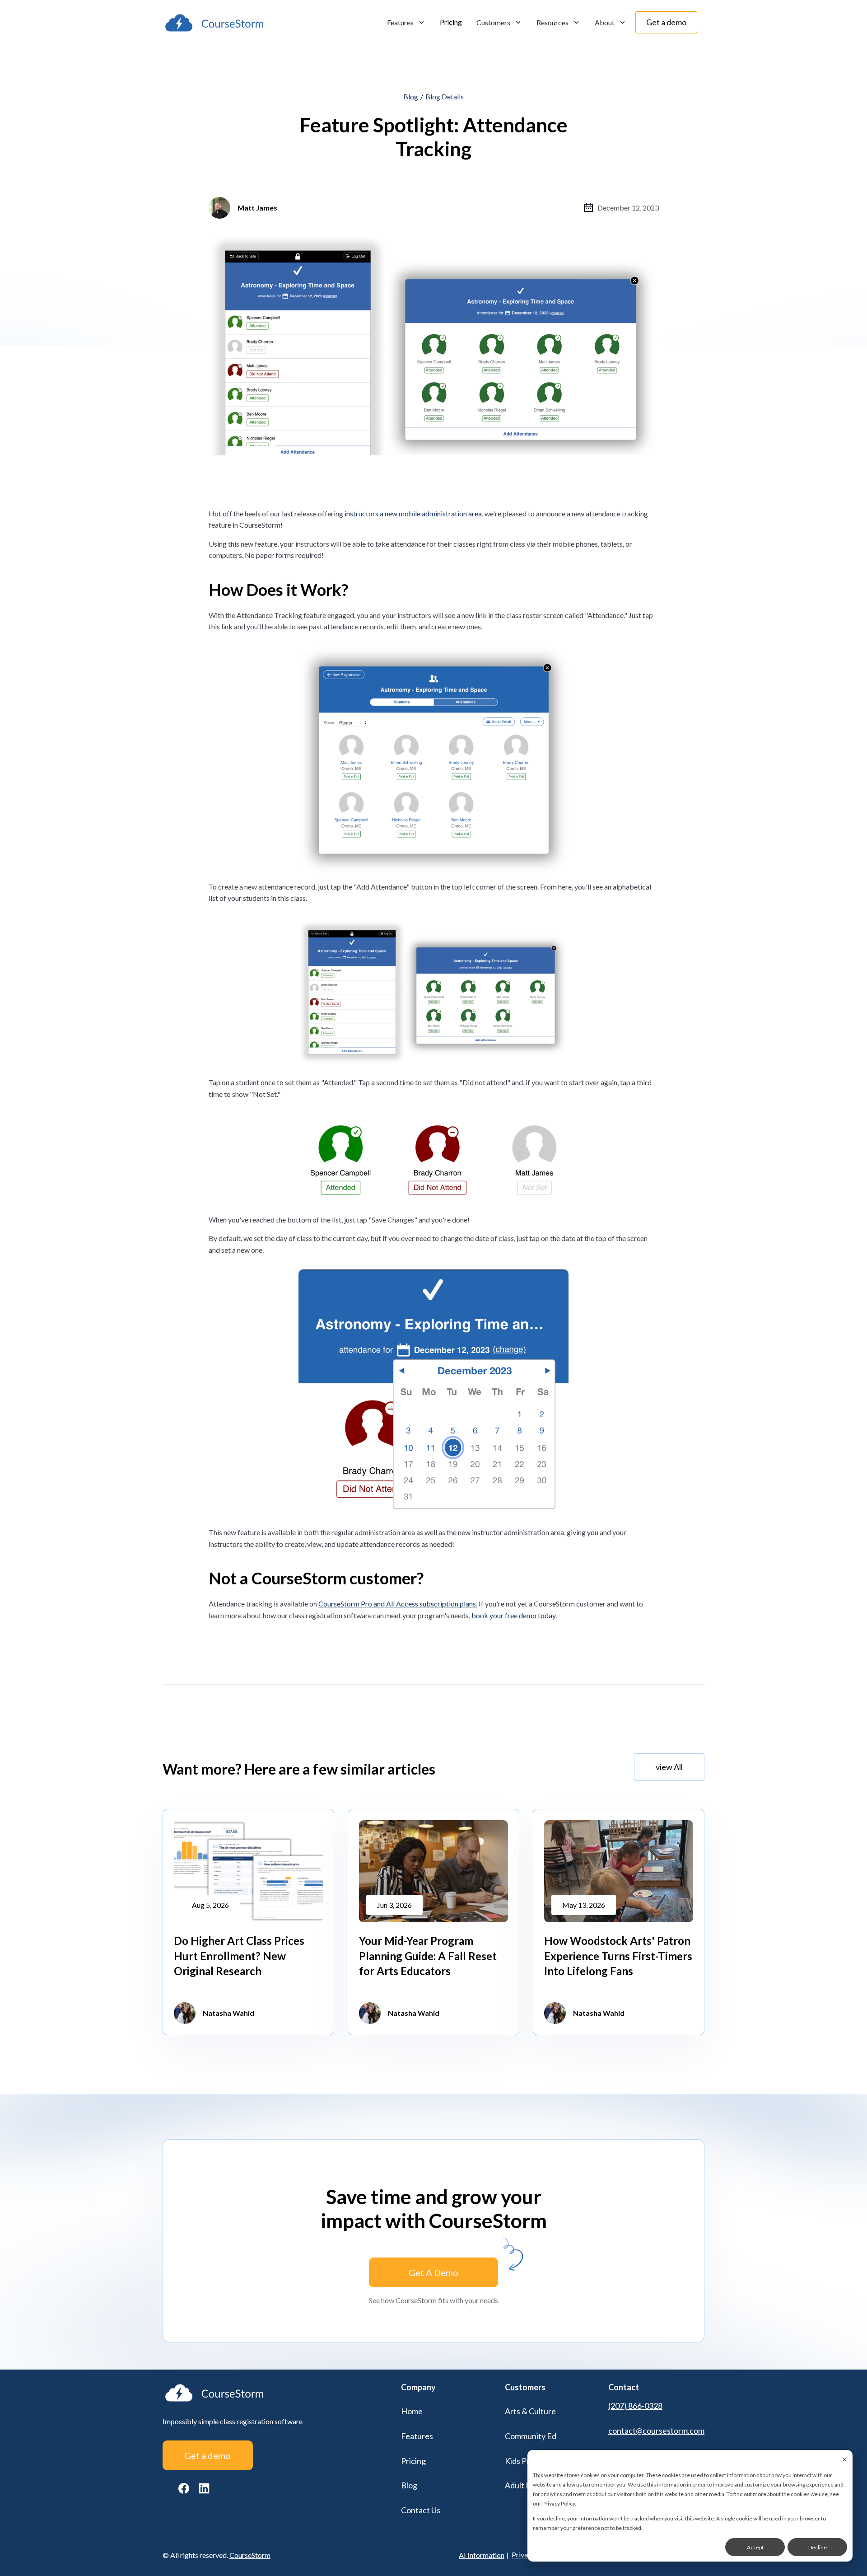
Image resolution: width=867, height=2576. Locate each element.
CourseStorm (250, 2555)
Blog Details (445, 96)
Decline (818, 2547)
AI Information (482, 2555)
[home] (214, 23)
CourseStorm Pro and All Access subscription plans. (398, 1604)
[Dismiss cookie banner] (844, 2460)
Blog (411, 96)
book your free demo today (513, 1615)
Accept (755, 2547)
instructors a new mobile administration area (413, 513)
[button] (406, 23)
